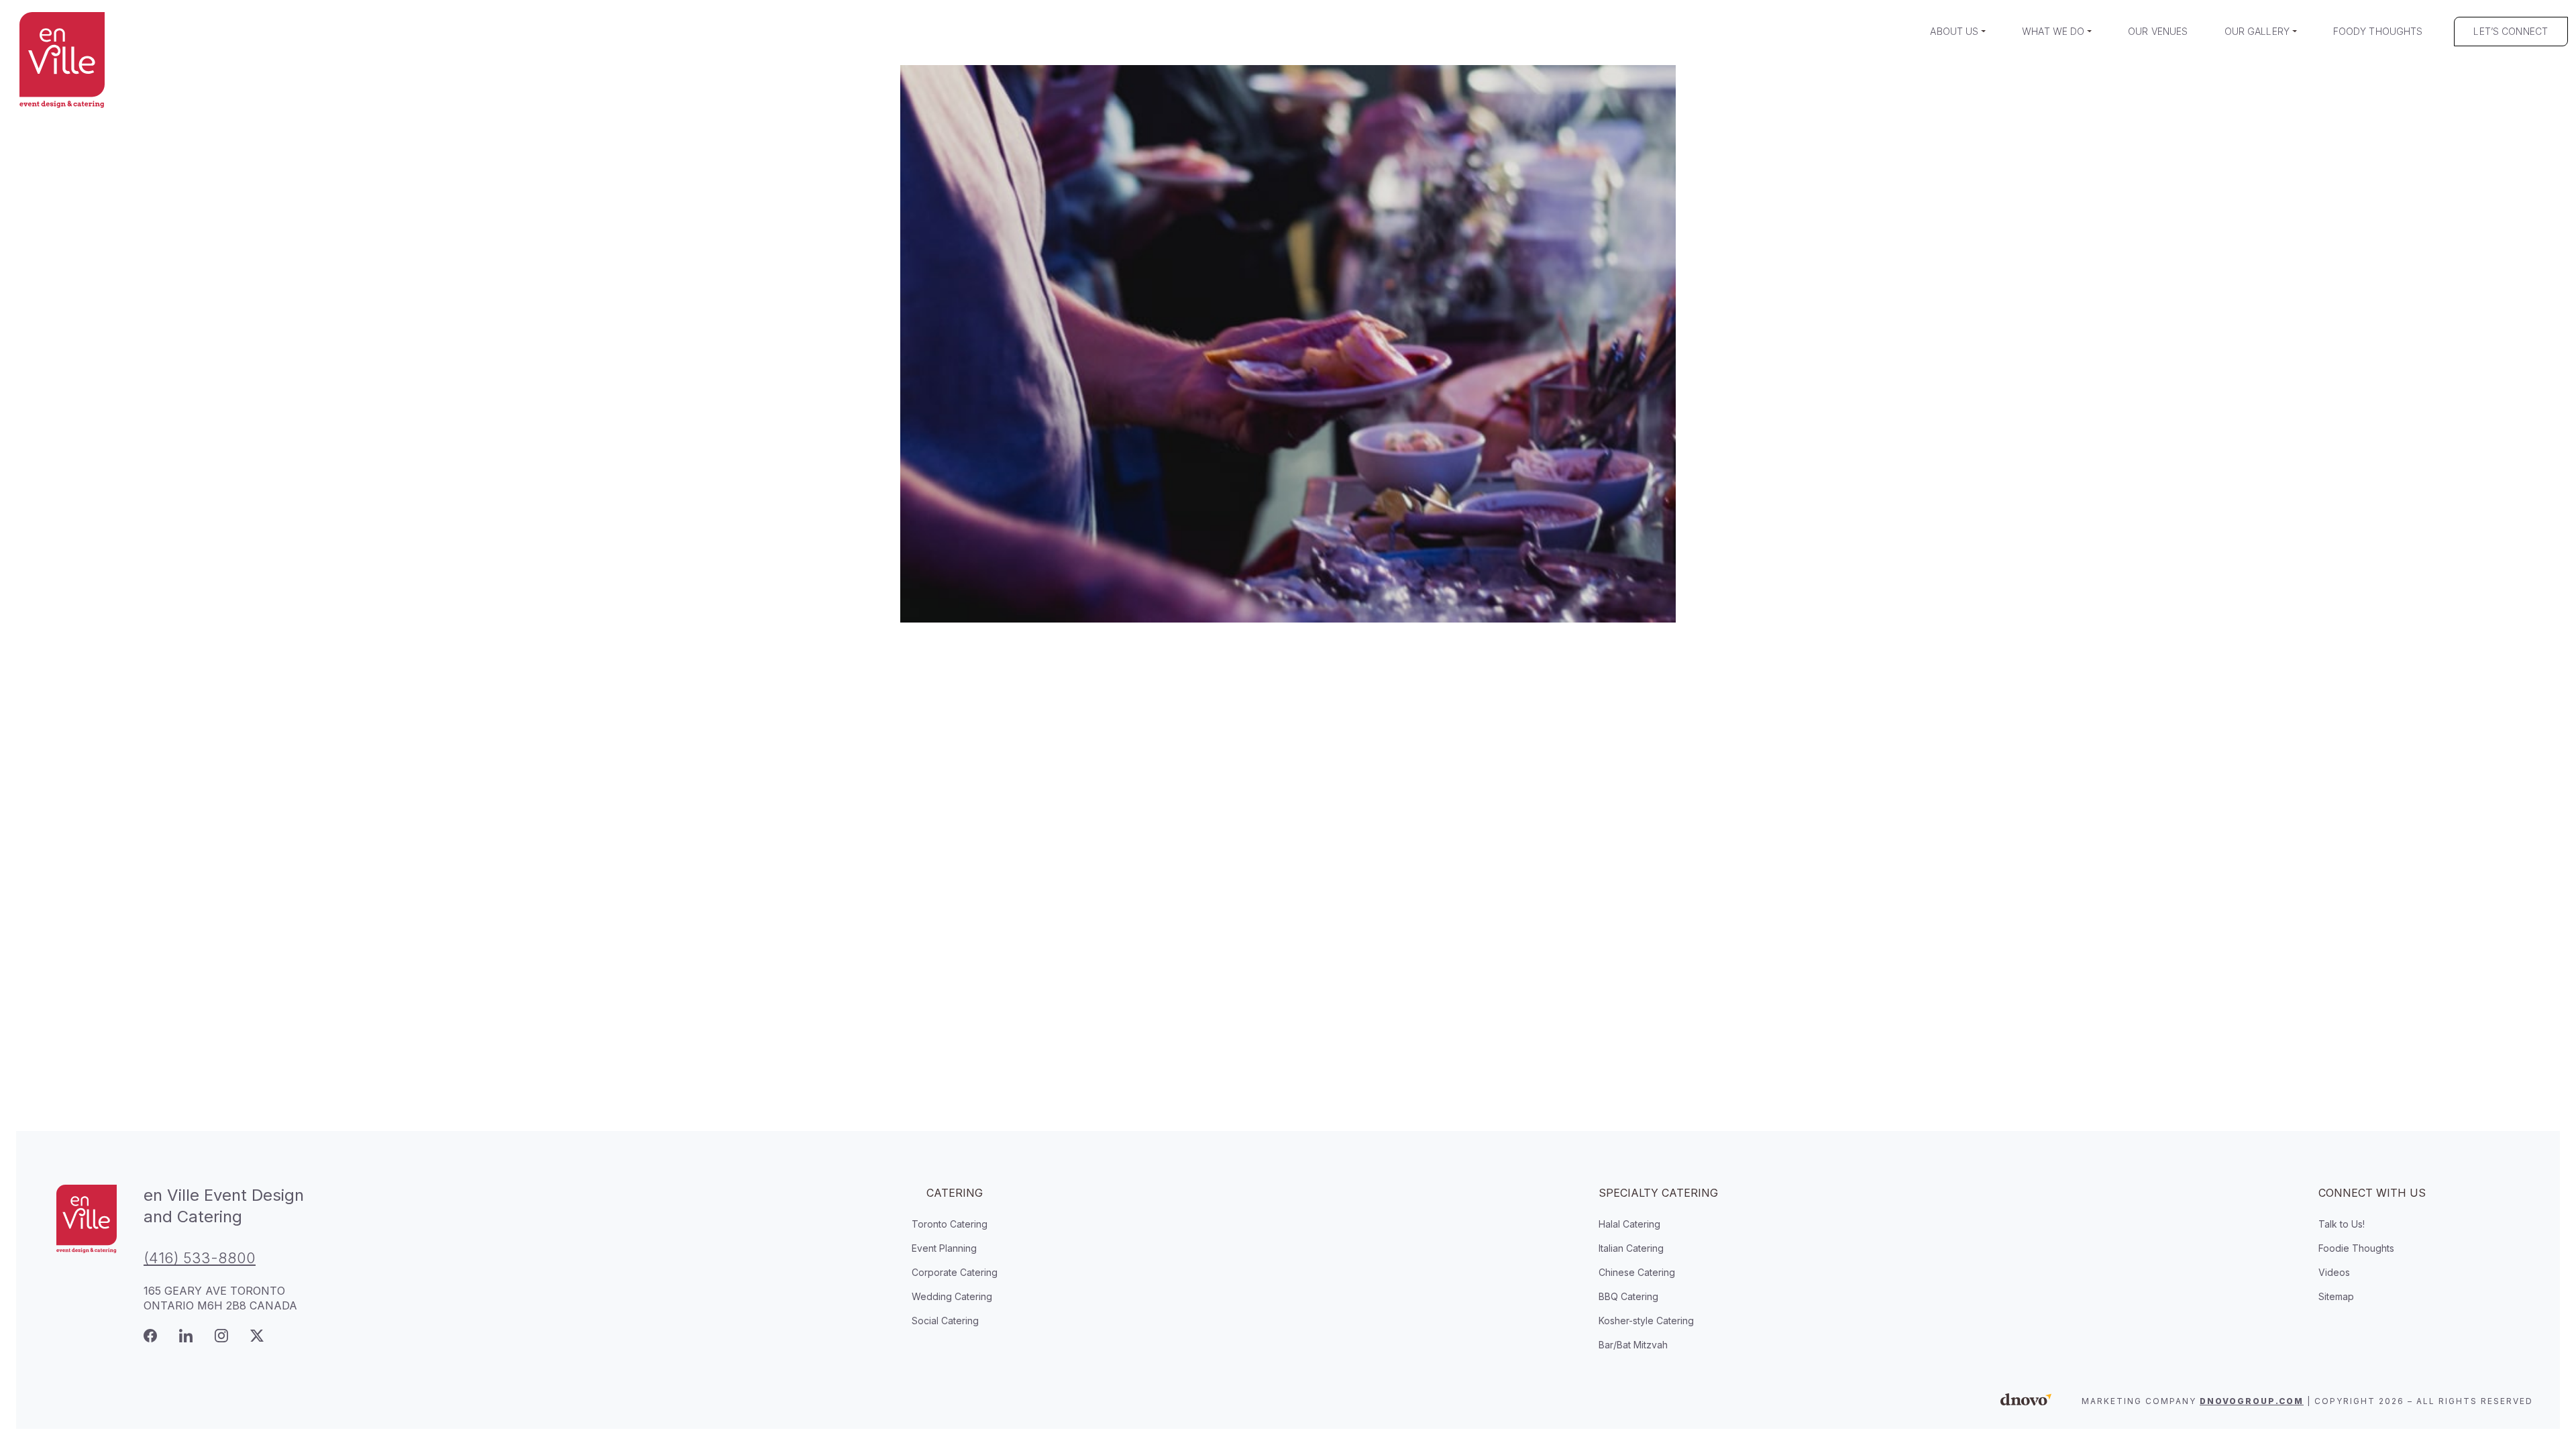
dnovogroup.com (2252, 1401)
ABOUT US (1954, 31)
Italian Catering (1631, 1248)
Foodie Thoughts (2356, 1248)
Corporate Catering (955, 1272)
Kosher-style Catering (1646, 1321)
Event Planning (944, 1248)
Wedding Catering (952, 1296)
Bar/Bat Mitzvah (1633, 1345)
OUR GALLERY (2257, 31)
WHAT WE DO (2053, 31)
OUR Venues (2158, 31)
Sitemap (2336, 1296)
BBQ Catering (1628, 1296)
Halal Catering (1629, 1224)
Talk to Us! (2342, 1224)
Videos (2334, 1272)
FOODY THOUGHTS (2378, 31)
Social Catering (945, 1321)
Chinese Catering (1637, 1272)
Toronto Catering (950, 1224)
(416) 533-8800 (200, 1258)
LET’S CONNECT (2511, 31)
